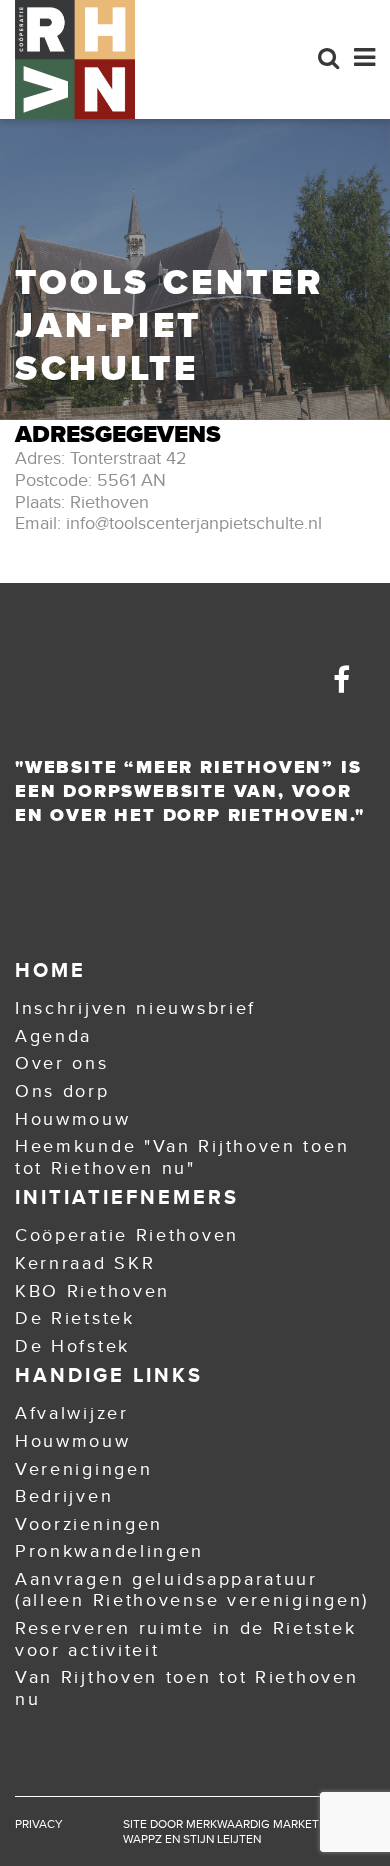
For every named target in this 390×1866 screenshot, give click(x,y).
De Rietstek (75, 1318)
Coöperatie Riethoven (127, 1235)
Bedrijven (64, 1496)
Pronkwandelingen (109, 1551)
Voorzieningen (89, 1524)
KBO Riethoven (92, 1291)
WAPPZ (142, 1839)
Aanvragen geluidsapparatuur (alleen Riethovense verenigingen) (192, 1590)
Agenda (53, 1036)
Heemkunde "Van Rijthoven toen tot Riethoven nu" (182, 1157)
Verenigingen (83, 1469)
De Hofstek (72, 1346)
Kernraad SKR (85, 1263)
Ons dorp (62, 1091)
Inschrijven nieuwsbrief (135, 1008)
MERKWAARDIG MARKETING (262, 1824)
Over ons (62, 1063)
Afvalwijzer (72, 1413)
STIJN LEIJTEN (222, 1839)
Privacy (39, 1824)
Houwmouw (73, 1119)
